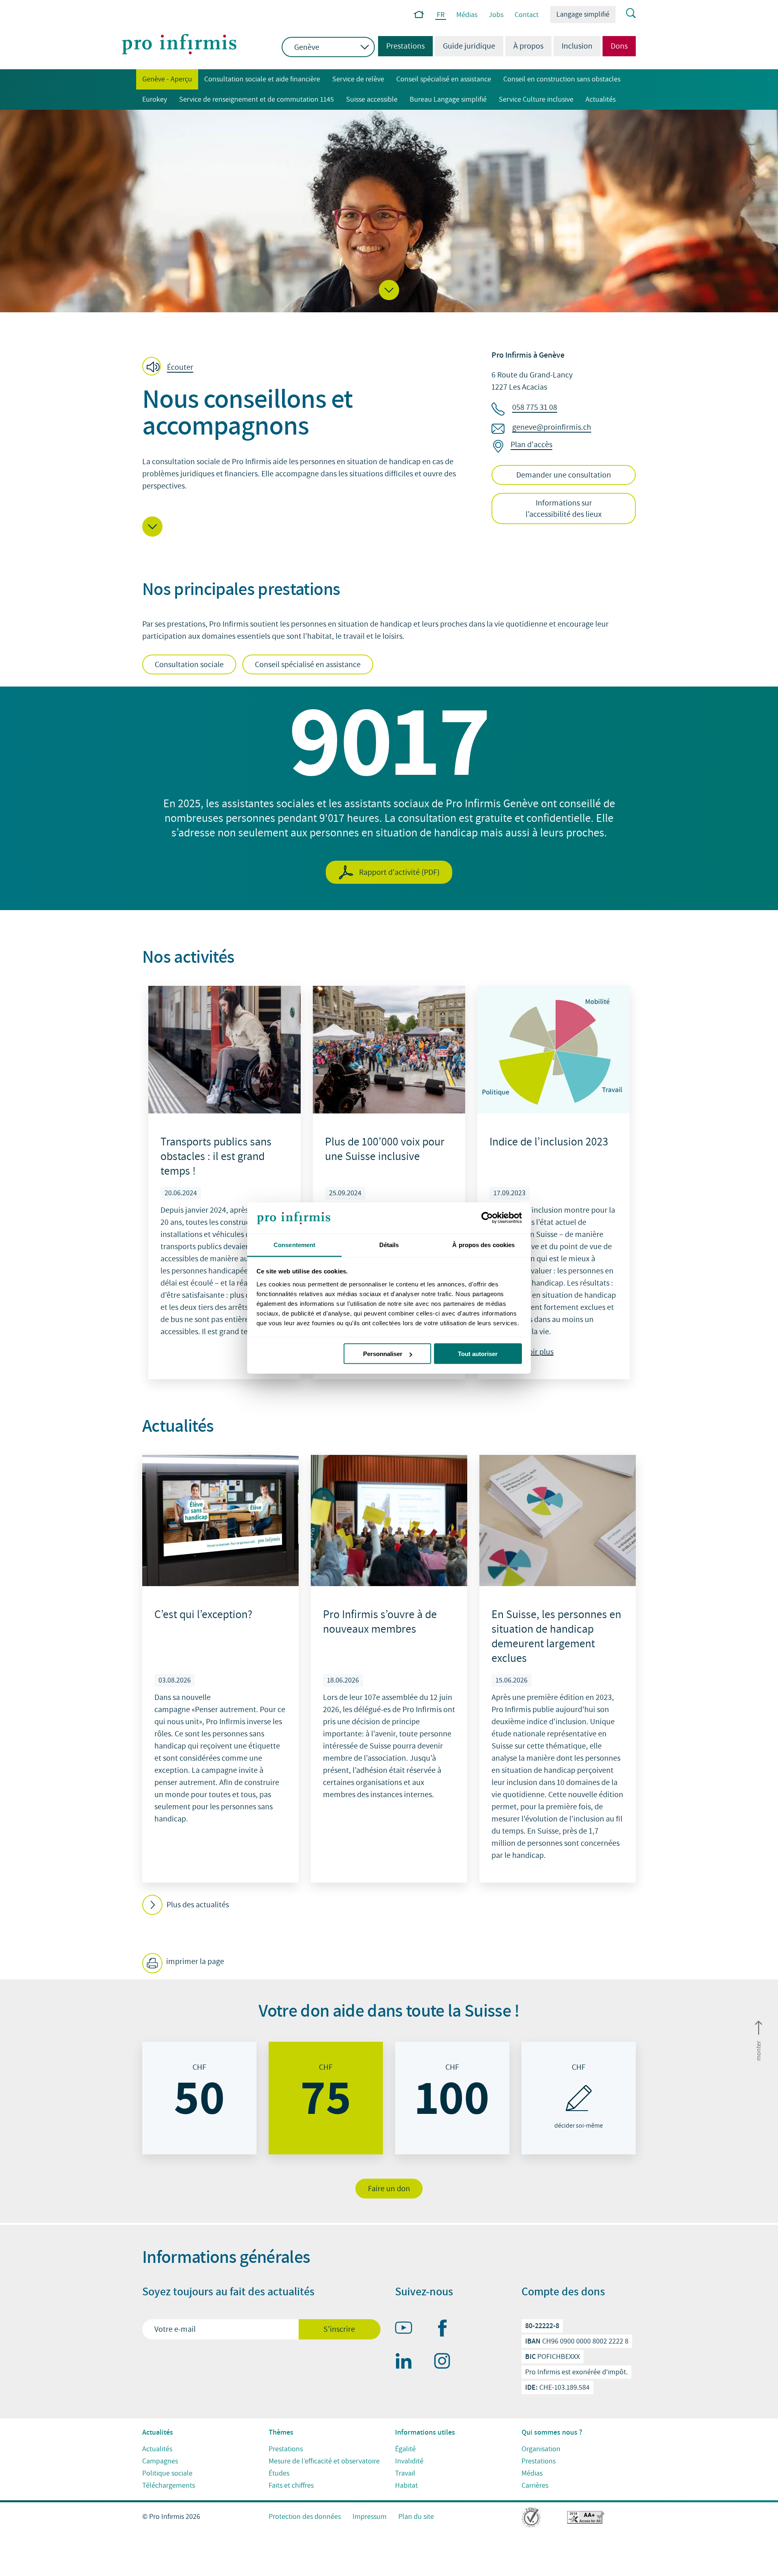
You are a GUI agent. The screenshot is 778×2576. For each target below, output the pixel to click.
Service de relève (358, 79)
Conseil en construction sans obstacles (562, 79)
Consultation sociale (189, 665)
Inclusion (577, 46)
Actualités (601, 99)
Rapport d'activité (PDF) (399, 872)
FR (441, 15)
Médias (467, 15)
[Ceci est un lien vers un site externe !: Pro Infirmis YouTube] (407, 2329)
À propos (528, 46)
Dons (619, 46)
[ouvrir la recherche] (626, 14)
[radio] (199, 2098)
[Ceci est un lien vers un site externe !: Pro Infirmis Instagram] (446, 2363)
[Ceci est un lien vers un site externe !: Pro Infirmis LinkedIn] (407, 2363)
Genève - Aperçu (164, 79)
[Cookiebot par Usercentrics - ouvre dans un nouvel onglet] (486, 1218)
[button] (389, 290)
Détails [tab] (389, 1244)
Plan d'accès (531, 445)
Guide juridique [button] (469, 46)
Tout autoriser (478, 1354)
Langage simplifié (583, 14)
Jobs (496, 15)
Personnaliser (383, 1354)
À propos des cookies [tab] (483, 1244)
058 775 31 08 (535, 407)
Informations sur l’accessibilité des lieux (564, 509)
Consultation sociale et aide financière (262, 79)
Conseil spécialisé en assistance (444, 79)
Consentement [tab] (294, 1244)
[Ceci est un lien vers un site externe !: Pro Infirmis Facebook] (446, 2330)
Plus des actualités (198, 1905)
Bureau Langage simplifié (448, 99)
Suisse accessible (372, 99)
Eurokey (155, 99)
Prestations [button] (401, 46)
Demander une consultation (564, 475)
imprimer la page (194, 1962)
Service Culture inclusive (536, 99)
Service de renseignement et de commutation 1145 (256, 99)
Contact (527, 15)
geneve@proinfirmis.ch (552, 427)
